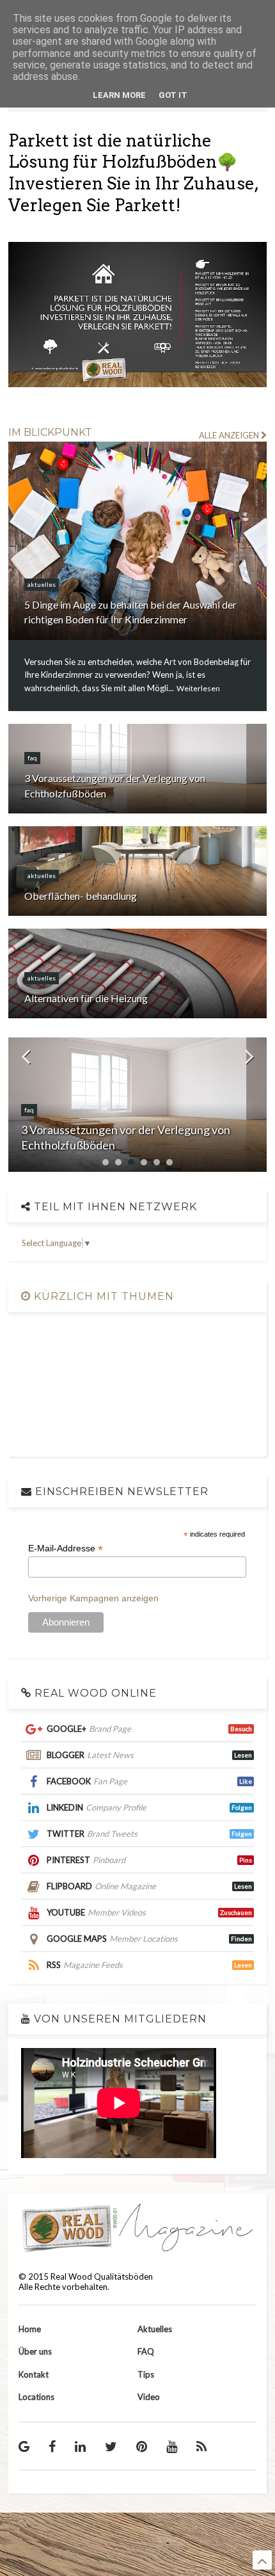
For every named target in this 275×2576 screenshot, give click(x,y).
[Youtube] (172, 2446)
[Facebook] (52, 2446)
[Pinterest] (142, 2446)
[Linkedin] (80, 2446)
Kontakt (34, 2374)
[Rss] (201, 2446)
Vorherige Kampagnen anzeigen (93, 1598)
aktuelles (42, 584)
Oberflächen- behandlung (81, 896)
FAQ (146, 2351)
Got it (173, 95)
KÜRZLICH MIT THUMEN (102, 1296)
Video (149, 2397)
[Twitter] (111, 2446)
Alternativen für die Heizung (86, 998)
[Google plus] (24, 2446)
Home (30, 2329)
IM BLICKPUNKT (50, 432)
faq (32, 758)
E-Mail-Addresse (66, 1548)
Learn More (119, 95)
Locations (36, 2397)
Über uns (35, 2351)
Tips (146, 2374)
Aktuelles (155, 2329)
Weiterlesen (198, 688)
